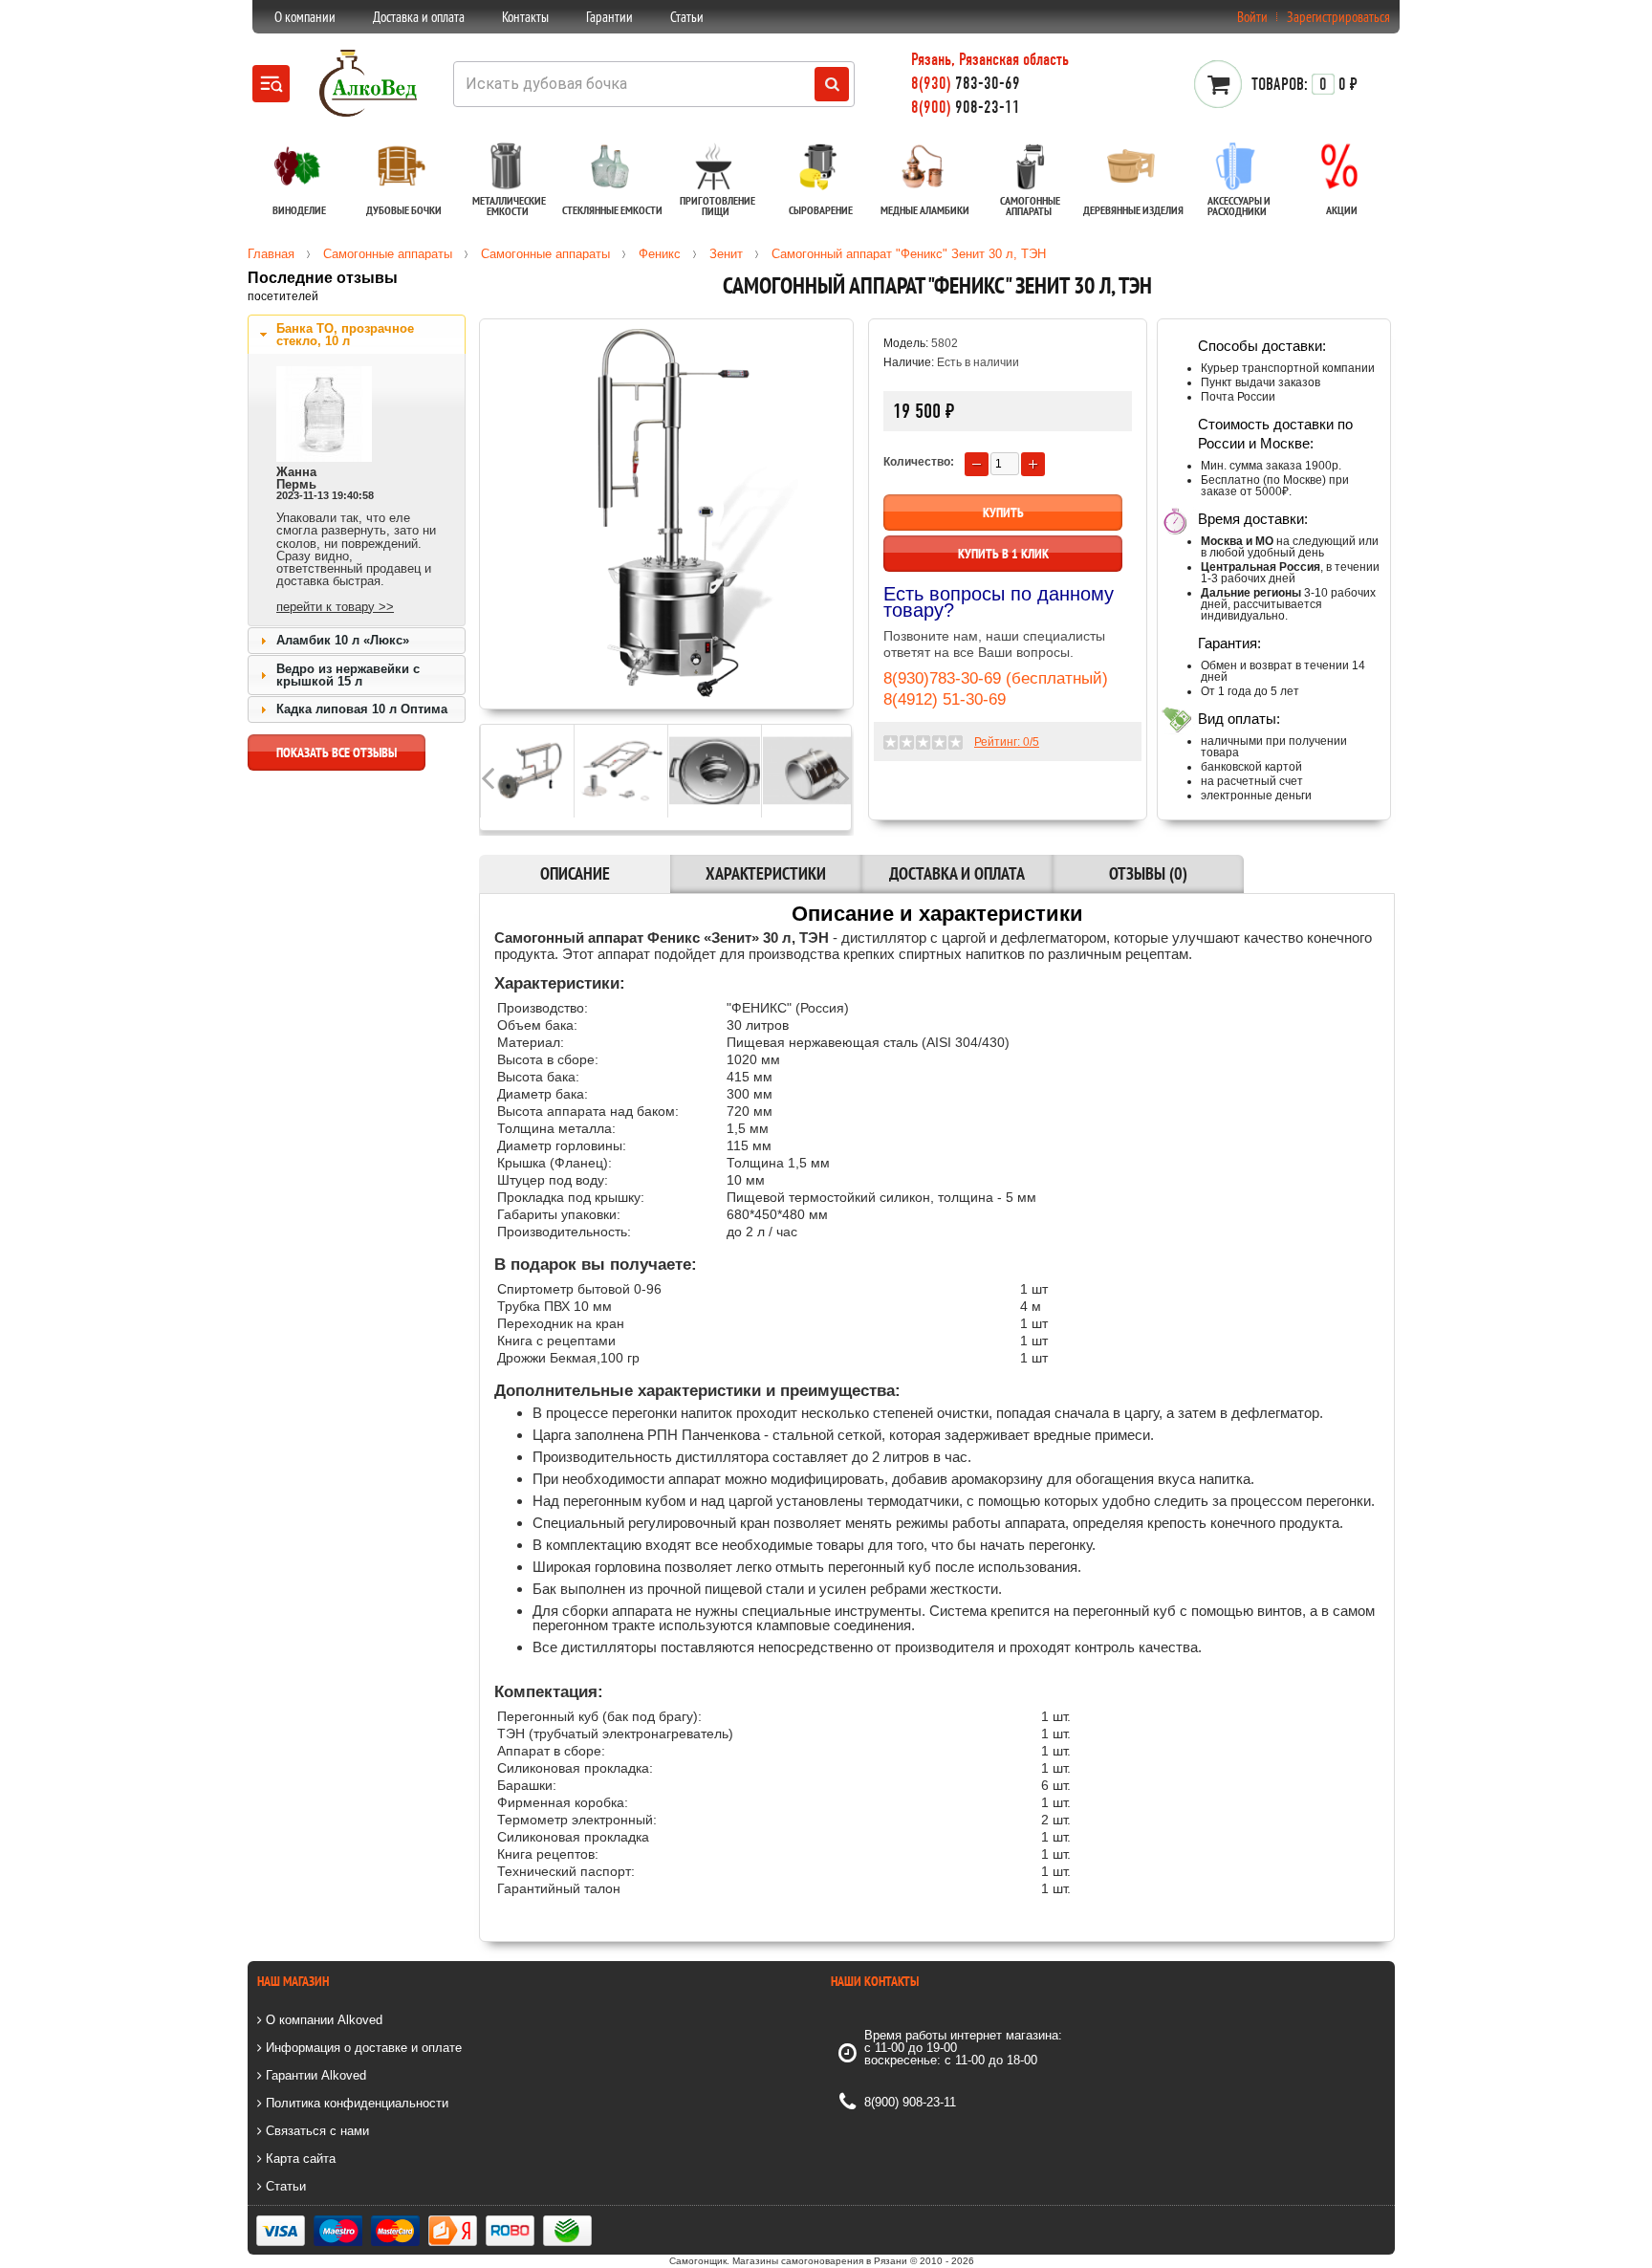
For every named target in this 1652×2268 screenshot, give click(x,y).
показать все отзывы (337, 752)
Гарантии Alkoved (314, 2075)
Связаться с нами (315, 2131)
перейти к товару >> (335, 607)
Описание (575, 873)
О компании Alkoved (322, 2020)
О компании (305, 17)
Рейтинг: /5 (1007, 742)
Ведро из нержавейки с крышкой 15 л (348, 675)
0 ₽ (1304, 84)
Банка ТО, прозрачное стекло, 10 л (345, 335)
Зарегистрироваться (1338, 17)
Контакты (525, 17)
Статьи (687, 17)
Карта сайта (299, 2159)
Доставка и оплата (419, 17)
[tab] (357, 335)
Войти (1252, 17)
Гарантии (609, 17)
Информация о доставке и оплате (362, 2048)
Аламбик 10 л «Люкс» (343, 640)
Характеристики (766, 873)
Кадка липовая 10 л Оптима (362, 709)
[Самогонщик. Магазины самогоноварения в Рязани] (368, 113)
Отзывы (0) (1148, 873)
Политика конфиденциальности (355, 2103)
